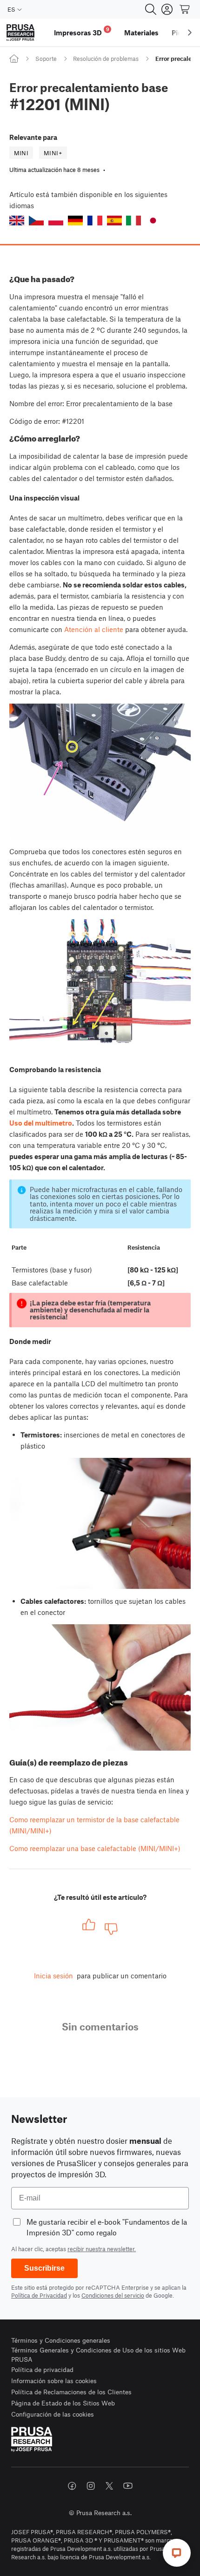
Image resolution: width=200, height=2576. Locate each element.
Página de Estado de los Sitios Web (63, 2403)
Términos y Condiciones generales (61, 2340)
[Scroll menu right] (190, 33)
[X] (109, 2486)
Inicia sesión (53, 1976)
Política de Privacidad (39, 2295)
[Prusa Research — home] (20, 33)
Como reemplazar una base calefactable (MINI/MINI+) (95, 1848)
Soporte (46, 59)
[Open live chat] (177, 2553)
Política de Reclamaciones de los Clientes (71, 2392)
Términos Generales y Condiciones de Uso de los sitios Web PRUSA (98, 2355)
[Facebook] (72, 2486)
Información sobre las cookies (54, 2381)
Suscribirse (44, 2268)
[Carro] (185, 9)
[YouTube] (128, 2486)
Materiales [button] (141, 33)
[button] (17, 221)
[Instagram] (91, 2486)
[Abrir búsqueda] (151, 9)
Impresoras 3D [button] (82, 31)
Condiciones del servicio (113, 2295)
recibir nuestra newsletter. (102, 2249)
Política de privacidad (42, 2369)
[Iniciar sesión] (167, 9)
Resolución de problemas (106, 59)
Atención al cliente (94, 629)
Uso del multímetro (41, 1123)
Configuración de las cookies (53, 2414)
